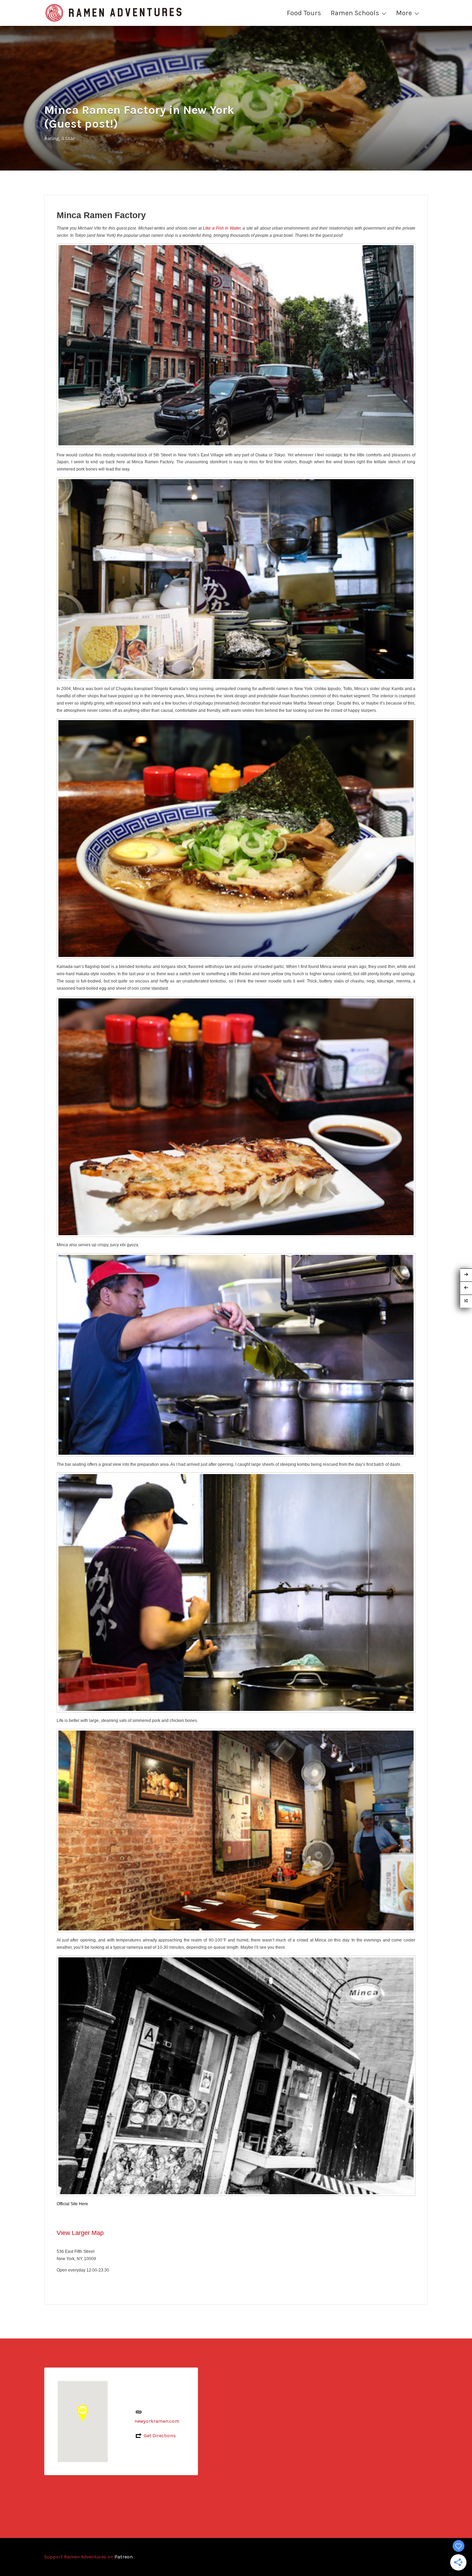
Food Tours (304, 13)
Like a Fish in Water (221, 228)
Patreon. (124, 2557)
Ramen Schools (355, 13)
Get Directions (160, 2436)
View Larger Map (80, 2233)
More (404, 13)
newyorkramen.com (157, 2421)
